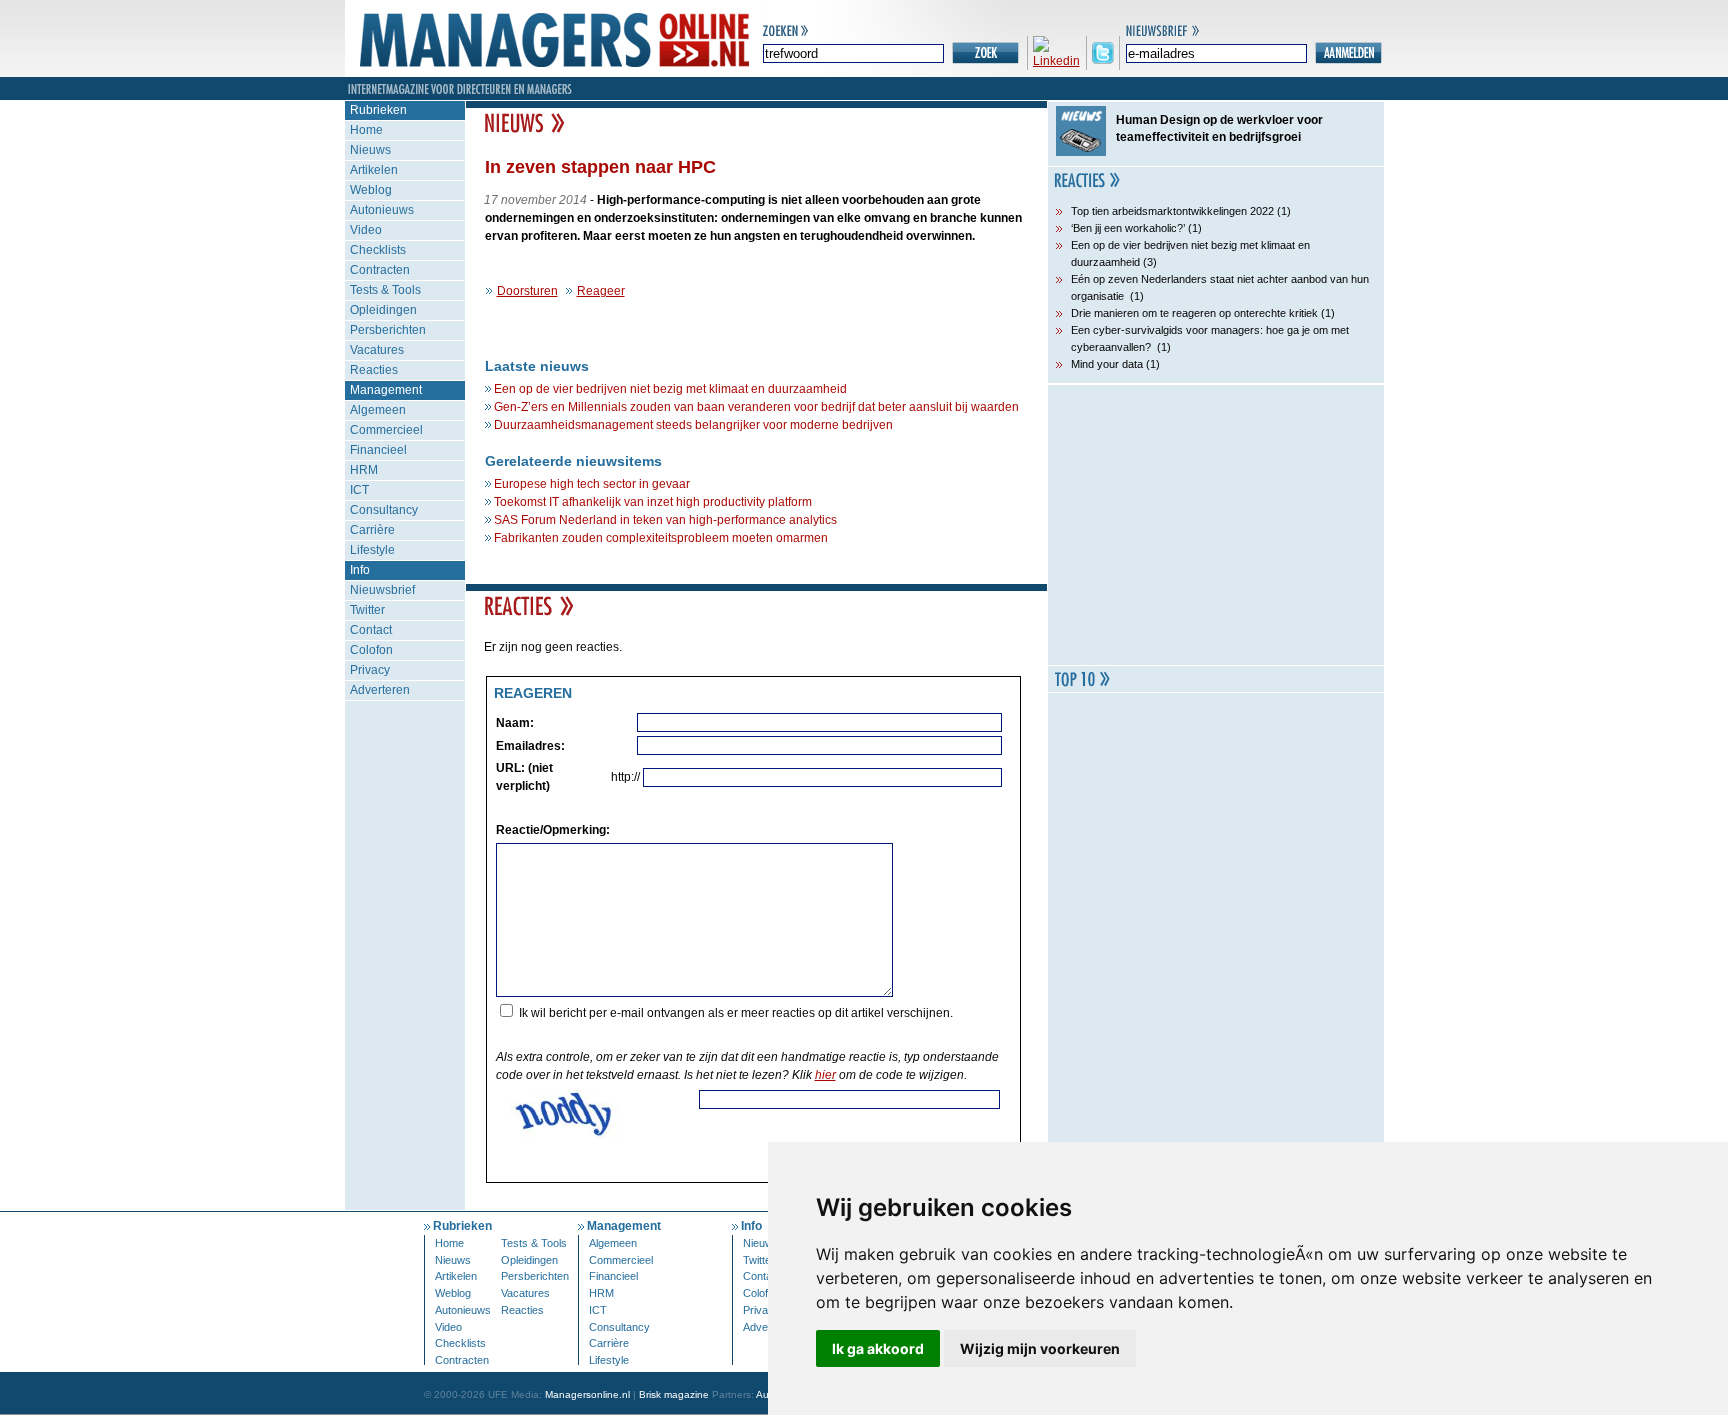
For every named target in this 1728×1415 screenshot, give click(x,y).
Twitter (367, 610)
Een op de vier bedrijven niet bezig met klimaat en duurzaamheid (670, 389)
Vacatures (377, 350)
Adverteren (380, 690)
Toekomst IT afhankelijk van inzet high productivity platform (653, 502)
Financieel (378, 450)
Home (366, 130)
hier (825, 1075)
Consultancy (384, 510)
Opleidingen (383, 310)
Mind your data (1107, 364)
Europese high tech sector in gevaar (592, 484)
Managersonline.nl (587, 1394)
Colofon (371, 650)
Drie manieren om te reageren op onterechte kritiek (1194, 313)
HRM (364, 470)
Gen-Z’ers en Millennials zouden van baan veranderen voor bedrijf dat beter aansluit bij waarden (756, 407)
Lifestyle (372, 550)
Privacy (370, 670)
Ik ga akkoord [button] (878, 1348)
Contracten (380, 270)
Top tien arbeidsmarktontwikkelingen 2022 (1172, 211)
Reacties (374, 370)
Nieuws (370, 150)
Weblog (371, 190)
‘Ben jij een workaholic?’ (1128, 228)
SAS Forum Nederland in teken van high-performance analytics (665, 520)
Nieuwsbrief (382, 590)
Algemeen (378, 410)
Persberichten (388, 330)
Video (366, 230)
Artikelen (374, 170)
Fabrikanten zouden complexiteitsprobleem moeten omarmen (661, 538)
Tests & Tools (385, 290)
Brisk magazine (674, 1394)
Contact (371, 630)
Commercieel (386, 430)
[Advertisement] (1216, 525)
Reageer (601, 291)
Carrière (372, 530)
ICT (359, 490)
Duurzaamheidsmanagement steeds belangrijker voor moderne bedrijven (693, 425)
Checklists (378, 250)
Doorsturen (527, 291)
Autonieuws (382, 210)
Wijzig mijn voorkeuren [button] (1040, 1348)
